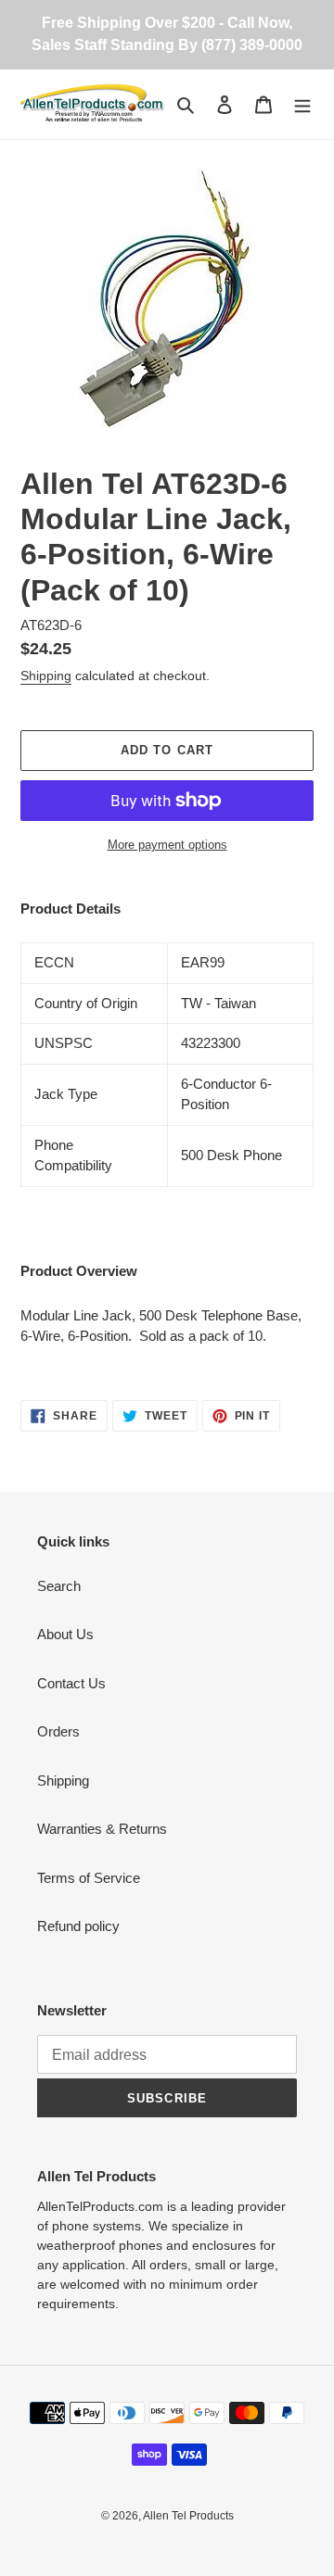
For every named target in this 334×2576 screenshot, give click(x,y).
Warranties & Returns (102, 1829)
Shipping (46, 676)
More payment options (167, 845)
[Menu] (302, 104)
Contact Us (71, 1683)
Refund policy (78, 1926)
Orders (58, 1731)
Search (59, 1586)
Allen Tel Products (188, 2516)
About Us (65, 1634)
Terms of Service (89, 1878)
